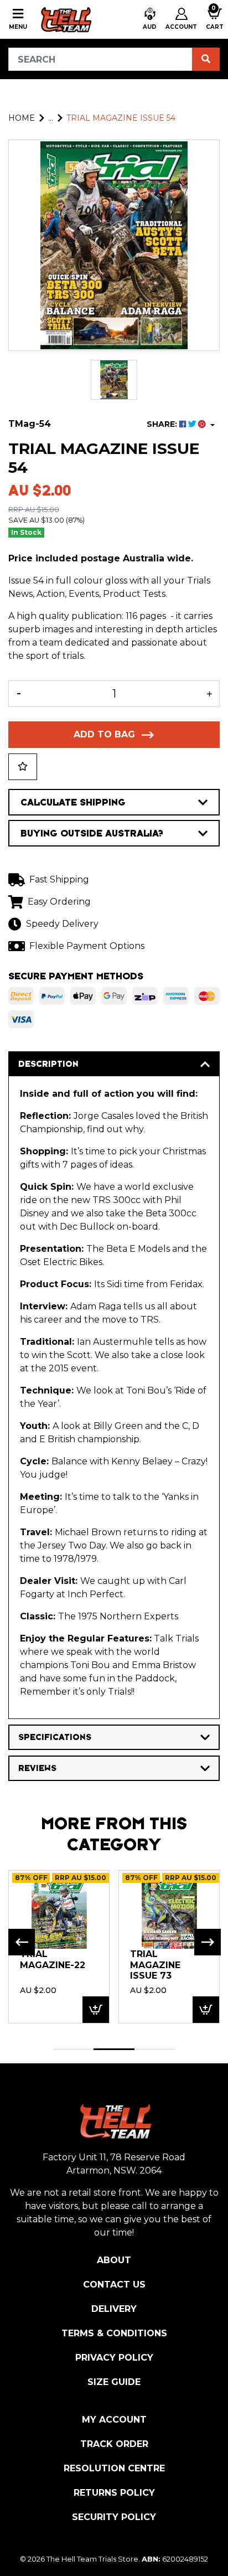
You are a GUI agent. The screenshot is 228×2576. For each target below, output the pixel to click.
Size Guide (114, 2382)
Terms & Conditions (114, 2333)
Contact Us (114, 2285)
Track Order (114, 2444)
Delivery (114, 2309)
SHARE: (163, 424)
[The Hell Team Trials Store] (65, 19)
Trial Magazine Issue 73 (155, 1965)
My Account (114, 2420)
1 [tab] (73, 2049)
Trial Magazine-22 (53, 1960)
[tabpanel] (59, 1947)
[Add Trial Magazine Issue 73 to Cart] (206, 2010)
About (114, 2260)
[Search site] (206, 59)
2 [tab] (114, 2049)
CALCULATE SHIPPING (73, 802)
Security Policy (114, 2517)
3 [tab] (155, 2049)
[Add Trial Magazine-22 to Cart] (96, 2010)
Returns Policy (114, 2493)
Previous (22, 1942)
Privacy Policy (114, 2358)
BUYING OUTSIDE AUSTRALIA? (92, 833)
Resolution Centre (114, 2468)
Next (208, 1942)
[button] (150, 19)
